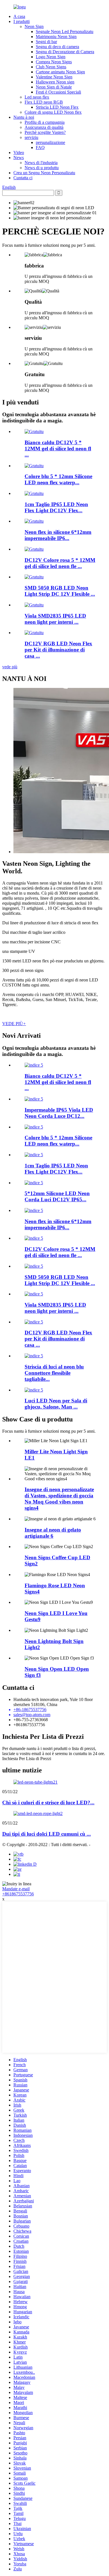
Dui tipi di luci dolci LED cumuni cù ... (47, 1834)
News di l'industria (41, 163)
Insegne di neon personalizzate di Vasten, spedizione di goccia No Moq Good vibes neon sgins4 (59, 1499)
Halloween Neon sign (55, 82)
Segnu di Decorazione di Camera (65, 52)
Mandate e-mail (16, 1889)
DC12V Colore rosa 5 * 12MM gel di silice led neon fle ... (60, 563)
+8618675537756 (18, 1894)
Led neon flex (37, 97)
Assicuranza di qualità (44, 127)
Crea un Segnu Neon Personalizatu (44, 173)
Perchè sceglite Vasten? (45, 132)
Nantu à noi (24, 117)
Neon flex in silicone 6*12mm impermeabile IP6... (58, 535)
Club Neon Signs (51, 67)
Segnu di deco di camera (57, 47)
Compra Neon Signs (54, 62)
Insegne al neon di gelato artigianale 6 (53, 1533)
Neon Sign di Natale (54, 87)
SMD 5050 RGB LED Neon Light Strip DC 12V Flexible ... (60, 591)
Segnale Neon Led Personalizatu (65, 32)
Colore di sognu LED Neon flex (53, 112)
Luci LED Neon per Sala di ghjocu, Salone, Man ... (56, 1404)
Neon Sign (34, 26)
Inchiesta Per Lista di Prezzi (27, 1759)
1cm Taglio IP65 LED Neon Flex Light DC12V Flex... (56, 507)
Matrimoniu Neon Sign (56, 37)
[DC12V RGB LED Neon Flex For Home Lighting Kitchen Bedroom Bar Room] (34, 633)
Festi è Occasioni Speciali (58, 92)
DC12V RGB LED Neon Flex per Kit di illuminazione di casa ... (58, 650)
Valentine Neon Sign (54, 77)
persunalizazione (50, 142)
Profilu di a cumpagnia (45, 122)
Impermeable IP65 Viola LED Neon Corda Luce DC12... (59, 1113)
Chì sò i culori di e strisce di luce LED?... (48, 1803)
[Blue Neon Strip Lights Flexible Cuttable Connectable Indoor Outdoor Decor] (34, 1356)
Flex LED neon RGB (44, 102)
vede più (10, 667)
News (19, 158)
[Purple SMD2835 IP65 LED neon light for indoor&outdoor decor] (34, 605)
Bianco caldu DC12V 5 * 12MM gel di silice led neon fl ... (58, 449)
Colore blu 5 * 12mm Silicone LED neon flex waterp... (58, 479)
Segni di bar (46, 42)
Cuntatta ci (23, 178)
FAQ (40, 147)
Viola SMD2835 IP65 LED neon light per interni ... (55, 619)
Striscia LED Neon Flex (57, 107)
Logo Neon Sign (51, 57)
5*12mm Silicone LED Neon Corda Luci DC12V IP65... (57, 1196)
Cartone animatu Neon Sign (60, 72)
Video (19, 153)
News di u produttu (42, 168)
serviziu (31, 137)
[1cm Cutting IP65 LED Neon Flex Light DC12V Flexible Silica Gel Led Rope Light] (34, 493)
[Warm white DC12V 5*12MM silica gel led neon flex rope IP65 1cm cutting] (34, 431)
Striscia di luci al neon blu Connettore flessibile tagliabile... (54, 1373)
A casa (19, 16)
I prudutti (22, 21)
